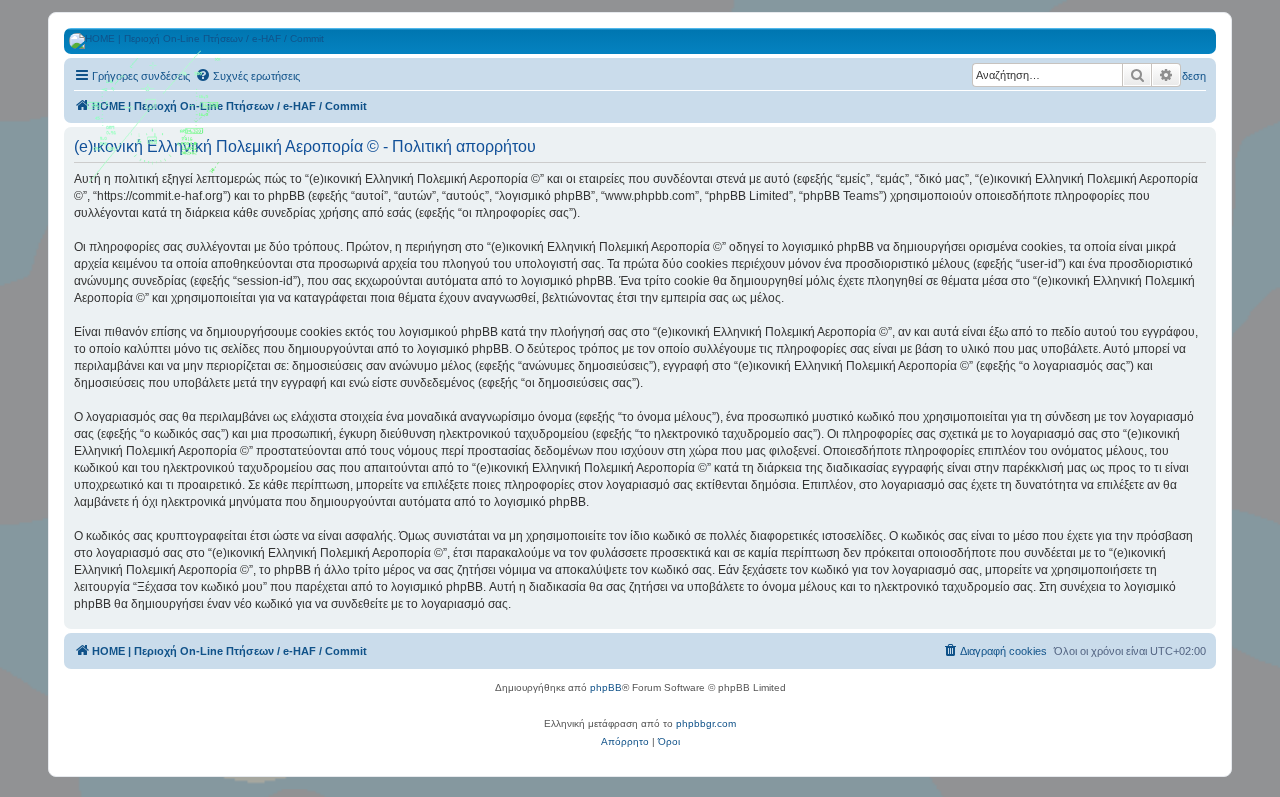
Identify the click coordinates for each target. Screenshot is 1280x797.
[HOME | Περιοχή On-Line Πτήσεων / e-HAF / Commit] (155, 124)
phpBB (606, 687)
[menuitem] (247, 76)
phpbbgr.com (706, 723)
